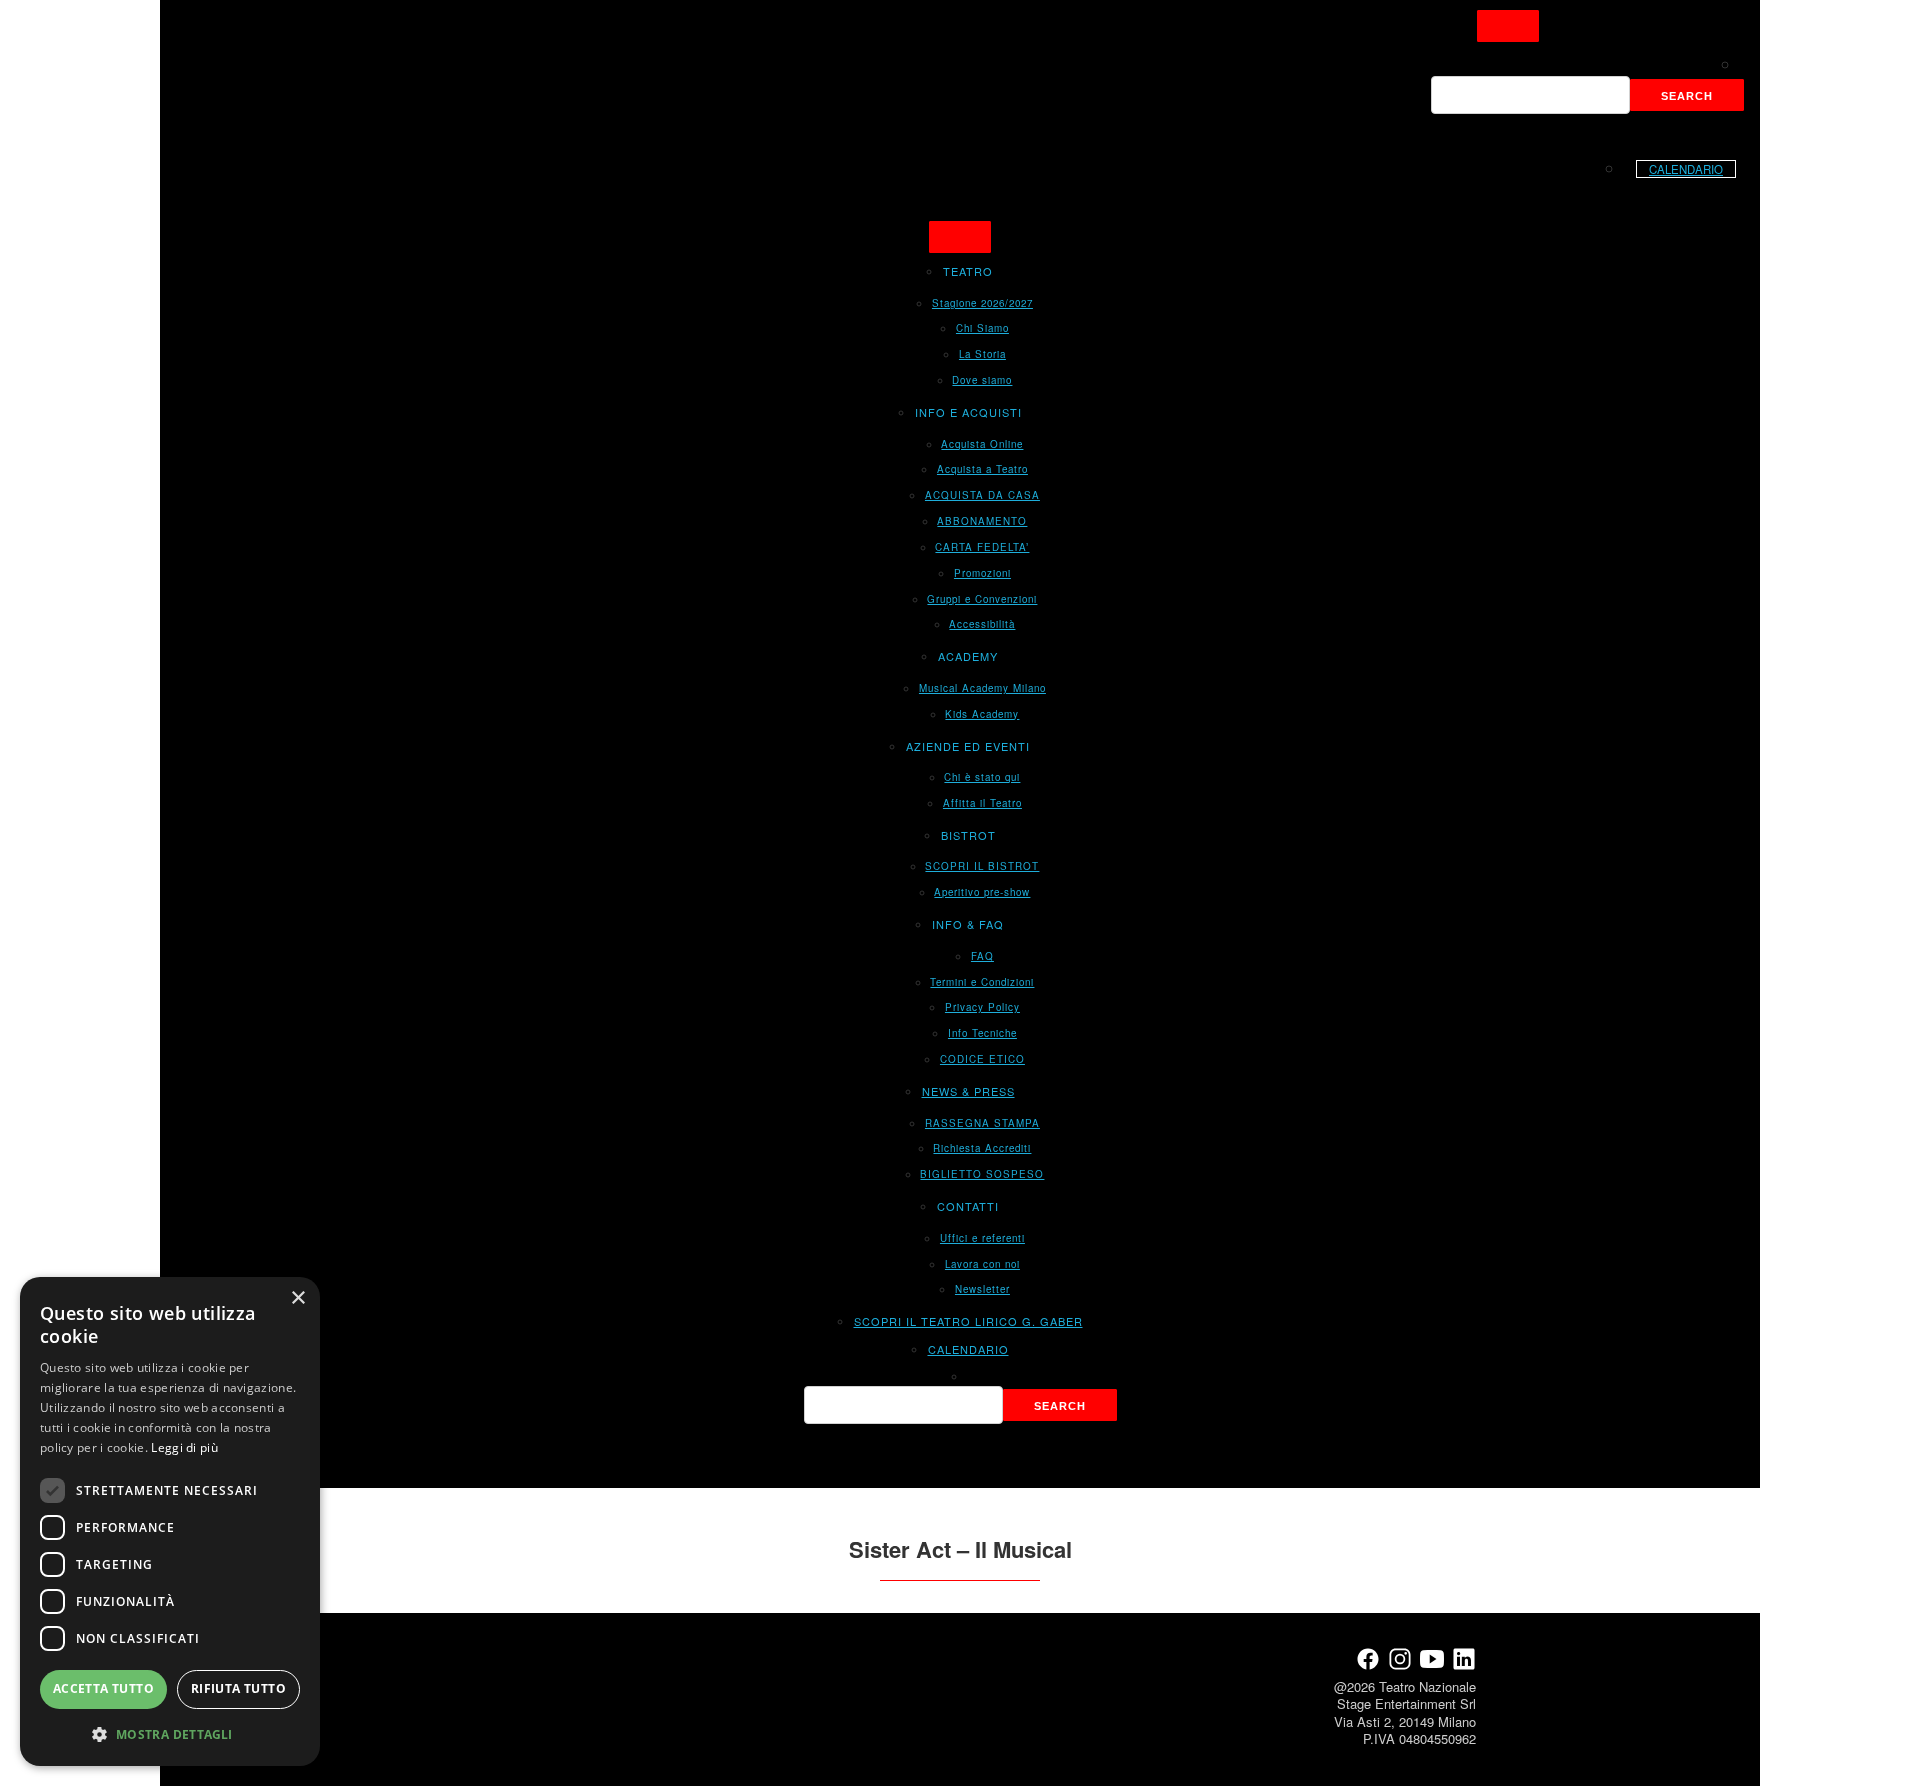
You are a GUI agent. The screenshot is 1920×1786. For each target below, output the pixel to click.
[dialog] (170, 1521)
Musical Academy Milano (982, 688)
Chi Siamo (982, 328)
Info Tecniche (982, 1033)
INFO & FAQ (968, 924)
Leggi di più (184, 1447)
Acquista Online (982, 444)
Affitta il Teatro (982, 803)
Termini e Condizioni (982, 982)
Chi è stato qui (982, 777)
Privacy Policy (982, 1007)
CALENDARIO (1686, 169)
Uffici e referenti (982, 1238)
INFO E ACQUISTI (968, 412)
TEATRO (968, 271)
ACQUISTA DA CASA (982, 495)
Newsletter (982, 1289)
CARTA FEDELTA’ (982, 547)
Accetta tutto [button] (103, 1688)
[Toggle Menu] (1508, 26)
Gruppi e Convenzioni (982, 599)
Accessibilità (982, 624)
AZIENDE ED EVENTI (968, 746)
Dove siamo (982, 380)
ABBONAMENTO (982, 521)
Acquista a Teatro (982, 469)
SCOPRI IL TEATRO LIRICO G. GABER (968, 1321)
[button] (170, 1734)
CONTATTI (968, 1206)
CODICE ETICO (982, 1059)
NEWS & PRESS (968, 1091)
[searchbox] (1530, 95)
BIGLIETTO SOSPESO (982, 1174)
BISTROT (968, 835)
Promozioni (982, 573)
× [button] (297, 1298)
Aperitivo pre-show (982, 892)
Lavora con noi (982, 1264)
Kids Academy (982, 714)
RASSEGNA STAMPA (982, 1123)
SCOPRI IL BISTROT (982, 866)
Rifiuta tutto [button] (238, 1688)
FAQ (982, 956)
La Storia (982, 354)
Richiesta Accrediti (982, 1148)
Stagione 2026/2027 (982, 303)
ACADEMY (968, 656)
